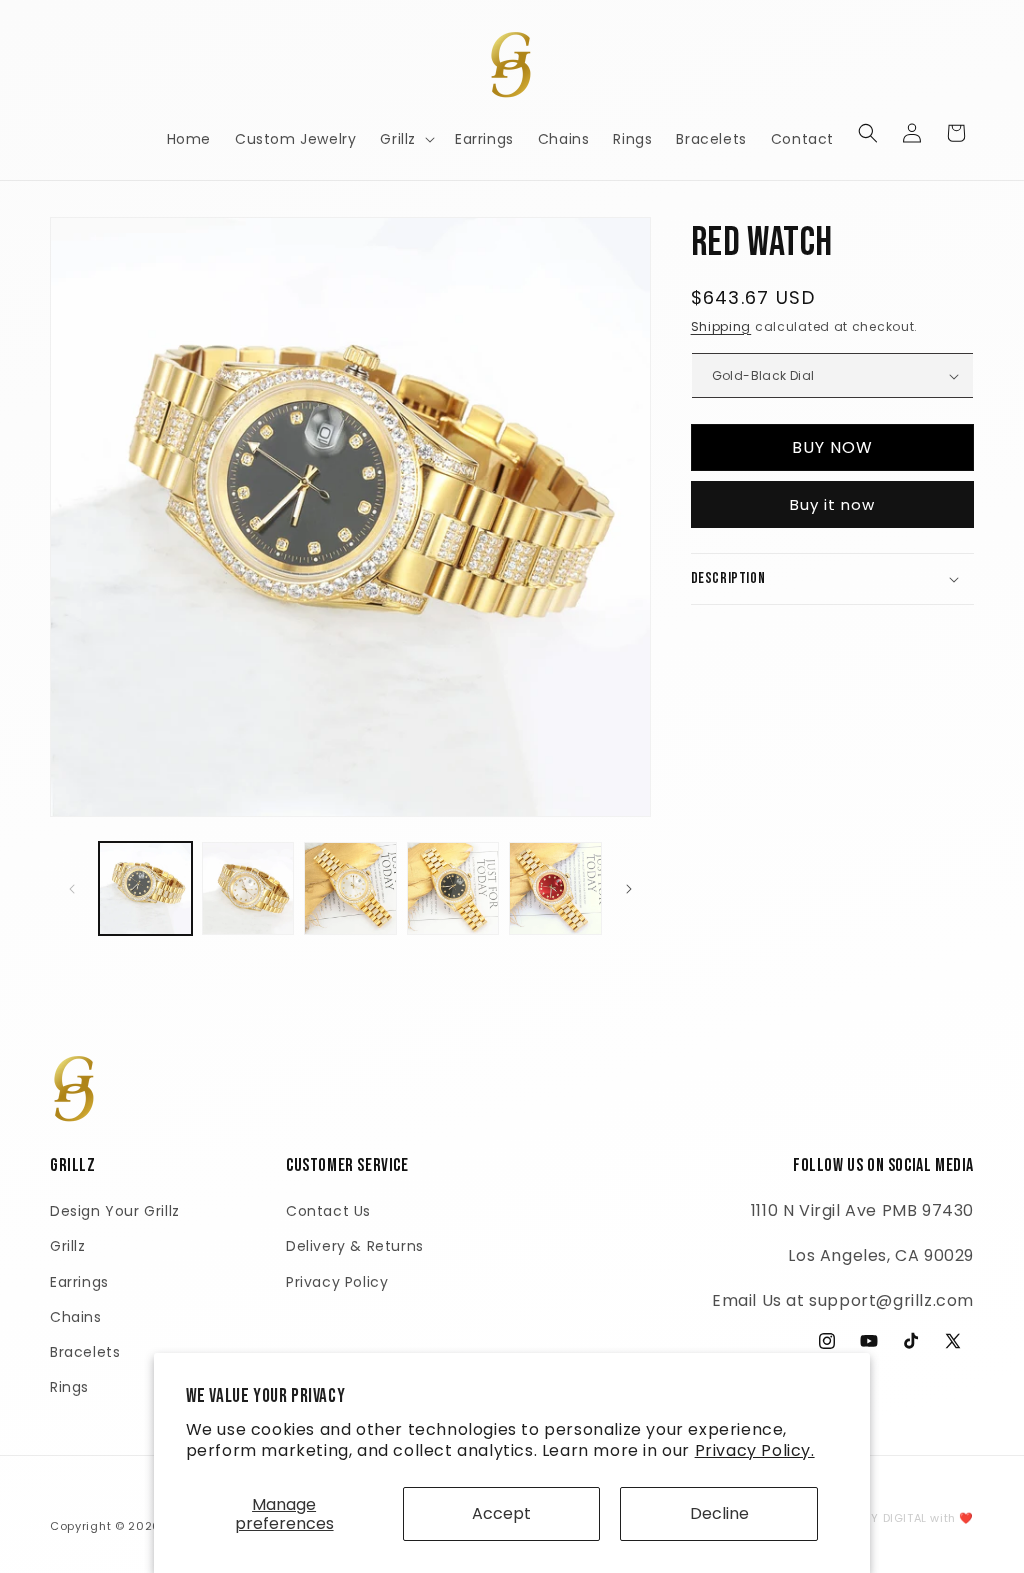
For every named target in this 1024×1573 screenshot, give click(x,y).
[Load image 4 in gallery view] (453, 888)
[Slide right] (629, 889)
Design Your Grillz (115, 1211)
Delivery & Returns (355, 1246)
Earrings (79, 1282)
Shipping (721, 326)
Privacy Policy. (755, 1450)
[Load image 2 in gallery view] (248, 888)
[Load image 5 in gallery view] (555, 888)
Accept (501, 1513)
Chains (76, 1317)
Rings (69, 1387)
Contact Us (328, 1211)
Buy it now (832, 504)
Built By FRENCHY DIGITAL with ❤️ (875, 1518)
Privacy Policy (337, 1282)
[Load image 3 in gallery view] (350, 888)
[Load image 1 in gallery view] (145, 888)
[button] (405, 139)
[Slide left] (72, 889)
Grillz (68, 1246)
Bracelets (85, 1352)
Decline (719, 1513)
